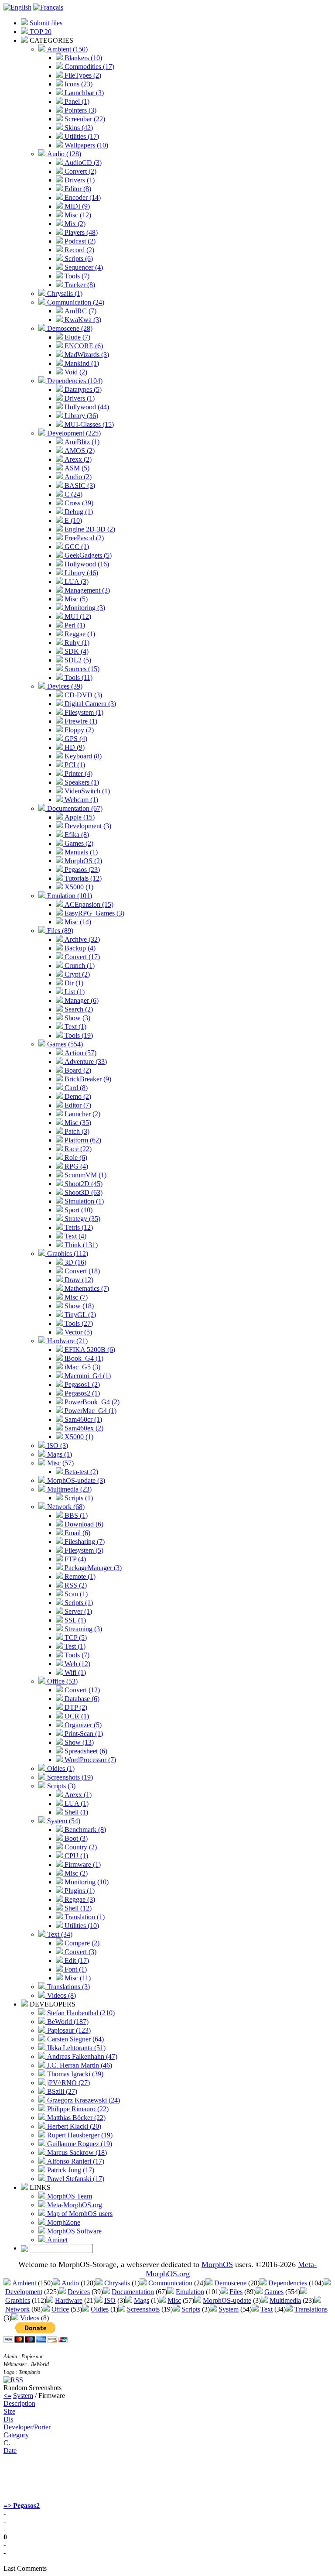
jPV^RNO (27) (68, 2083)
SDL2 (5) (77, 660)
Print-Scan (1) (83, 1734)
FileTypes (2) (82, 75)
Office (60, 2309)
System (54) (63, 1821)
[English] (17, 7)
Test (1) (74, 1646)
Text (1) (75, 1027)
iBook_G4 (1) (83, 1358)
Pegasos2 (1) (81, 1393)
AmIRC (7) (80, 311)
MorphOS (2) (82, 861)
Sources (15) (81, 669)
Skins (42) (78, 128)
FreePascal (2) (83, 538)
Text (267, 2309)
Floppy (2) (78, 730)
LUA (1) (76, 1803)
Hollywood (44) (86, 407)
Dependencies (288, 2283)
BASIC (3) (79, 485)
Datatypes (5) (82, 389)
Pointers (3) (80, 110)
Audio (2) (77, 477)
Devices (79, 2292)
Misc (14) (77, 922)
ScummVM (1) (85, 1175)
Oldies (100, 2309)
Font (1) (75, 1969)
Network (17, 2309)
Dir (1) (73, 983)
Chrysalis (117, 2283)
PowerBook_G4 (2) (91, 1402)
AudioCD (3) (82, 163)
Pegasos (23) (81, 870)
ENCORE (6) (83, 346)
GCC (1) (76, 547)
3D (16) (75, 1262)
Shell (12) (77, 1908)
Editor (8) (77, 189)
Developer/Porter (27, 2427)
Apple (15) (79, 817)
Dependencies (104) (74, 381)
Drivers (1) (79, 180)
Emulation (190, 2292)
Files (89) (59, 931)
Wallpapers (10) (85, 145)
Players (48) (80, 232)
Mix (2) (74, 224)
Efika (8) (76, 835)
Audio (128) (63, 154)
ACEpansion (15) (88, 904)
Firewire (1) (80, 721)
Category (16, 2435)
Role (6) (75, 1158)
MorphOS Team (69, 2196)
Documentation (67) (74, 808)
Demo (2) (77, 1096)
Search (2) (78, 1009)
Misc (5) (75, 599)
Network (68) (65, 1507)
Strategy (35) (82, 1219)
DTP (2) (75, 1707)
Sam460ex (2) (83, 1428)
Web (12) (77, 1664)
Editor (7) (77, 1105)
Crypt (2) (76, 974)
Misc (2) (75, 1873)
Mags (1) (59, 1454)
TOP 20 (40, 32)
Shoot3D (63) (83, 1192)
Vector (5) (77, 1332)
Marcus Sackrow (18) (76, 2152)
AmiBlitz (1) (81, 442)
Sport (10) (78, 1210)
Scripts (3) (60, 1786)
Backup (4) (79, 948)
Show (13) (78, 1742)
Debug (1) (78, 512)
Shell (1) (75, 1812)
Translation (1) (84, 1917)
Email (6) (77, 1533)
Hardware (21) (67, 1341)
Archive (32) (81, 939)
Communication (170, 2283)
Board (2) (77, 1070)
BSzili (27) (61, 2091)
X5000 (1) (78, 887)
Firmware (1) (82, 1864)
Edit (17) (76, 1960)
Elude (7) (77, 337)
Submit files (45, 23)
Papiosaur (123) (68, 2030)
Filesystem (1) (83, 712)
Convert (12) (81, 1690)
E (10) (72, 520)
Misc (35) (77, 1123)
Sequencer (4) (83, 267)
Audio (70, 2283)
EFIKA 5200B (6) (89, 1350)
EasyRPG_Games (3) (94, 913)
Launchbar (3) (83, 93)
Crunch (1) (79, 966)
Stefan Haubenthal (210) (80, 2013)
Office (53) (62, 1681)
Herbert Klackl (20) (73, 2126)
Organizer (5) (82, 1725)
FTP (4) (74, 1559)
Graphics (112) (67, 1254)
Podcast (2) (79, 241)
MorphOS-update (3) (75, 1480)
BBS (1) (75, 1515)
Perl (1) (74, 625)
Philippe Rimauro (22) (77, 2109)
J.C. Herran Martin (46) (79, 2065)
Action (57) (80, 1053)
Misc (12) (77, 215)
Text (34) (59, 1934)
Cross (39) (78, 503)
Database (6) (81, 1699)
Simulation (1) (83, 1201)
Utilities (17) (81, 136)
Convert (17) (81, 957)
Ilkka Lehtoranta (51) (75, 2048)
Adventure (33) (85, 1062)
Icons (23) (78, 84)
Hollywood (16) (86, 564)
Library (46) (80, 573)
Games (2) (78, 843)
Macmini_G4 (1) (87, 1376)
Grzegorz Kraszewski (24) (83, 2100)
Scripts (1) (78, 1498)
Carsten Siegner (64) (75, 2039)
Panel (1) (76, 101)
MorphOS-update (227, 2300)
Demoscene (230, 2283)
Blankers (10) (82, 58)
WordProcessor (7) (89, 1760)
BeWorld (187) (67, 2022)
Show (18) (78, 1306)
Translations (311, 2309)
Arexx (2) (77, 459)
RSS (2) (75, 1585)
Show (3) (77, 1018)
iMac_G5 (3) (82, 1367)
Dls (8, 2419)
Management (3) (86, 590)
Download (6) (83, 1524)
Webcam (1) (80, 800)
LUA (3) (76, 581)
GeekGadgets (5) (87, 555)
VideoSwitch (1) (86, 791)
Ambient (24, 2283)
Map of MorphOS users (79, 2214)
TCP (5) (75, 1638)
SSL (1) (74, 1620)
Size (9, 2411)
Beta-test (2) (80, 1472)
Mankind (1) (81, 363)
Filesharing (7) (84, 1542)
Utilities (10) (81, 1926)
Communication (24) (75, 302)
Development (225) (73, 433)
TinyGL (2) (79, 1315)
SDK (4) (76, 651)
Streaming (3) (82, 1629)
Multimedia (285, 2300)
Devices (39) (64, 686)
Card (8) (75, 1088)
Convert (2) (80, 171)
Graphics (18, 2300)
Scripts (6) (78, 259)
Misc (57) (60, 1463)
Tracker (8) (79, 285)
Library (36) (80, 416)
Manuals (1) (80, 852)
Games (274, 2292)
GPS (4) (75, 739)
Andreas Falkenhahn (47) (81, 2056)
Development (24, 2292)
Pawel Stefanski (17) (75, 2179)
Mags (142, 2300)
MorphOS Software (73, 2231)
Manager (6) (81, 1000)
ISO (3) (57, 1446)
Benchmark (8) (84, 1830)
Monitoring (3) (84, 608)
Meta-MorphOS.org (74, 2205)
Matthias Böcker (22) (75, 2118)
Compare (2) (81, 1943)
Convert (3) (80, 1952)
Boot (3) (75, 1838)
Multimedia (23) (68, 1489)
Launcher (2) (82, 1114)
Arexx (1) (77, 1795)
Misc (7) (75, 1297)
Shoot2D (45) (83, 1184)
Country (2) (80, 1847)
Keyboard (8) (82, 756)
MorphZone (63, 2222)
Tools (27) (78, 1323)
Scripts (191, 2309)
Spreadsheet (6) (85, 1751)
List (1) (74, 992)
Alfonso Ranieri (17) (75, 2161)
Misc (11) (77, 1978)
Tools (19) (78, 1035)
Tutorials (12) (82, 878)
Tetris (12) (78, 1227)
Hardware (69, 2300)
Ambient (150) (67, 49)
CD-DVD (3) (82, 695)
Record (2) (79, 250)
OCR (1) (76, 1716)
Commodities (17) (89, 67)
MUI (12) (77, 616)
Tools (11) (78, 677)
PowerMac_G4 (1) (90, 1411)
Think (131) (80, 1245)
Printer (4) (78, 773)
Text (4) (75, 1236)
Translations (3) (68, 1987)
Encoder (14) (82, 197)
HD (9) (74, 747)
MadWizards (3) (86, 355)
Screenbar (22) (84, 119)
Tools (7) (76, 276)
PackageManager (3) (92, 1568)
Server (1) (77, 1611)
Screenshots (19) (69, 1777)
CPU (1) (75, 1856)
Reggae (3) (79, 1899)
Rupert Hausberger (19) (79, 2135)
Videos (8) (61, 1995)
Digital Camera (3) (89, 704)
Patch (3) (76, 1131)
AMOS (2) (79, 451)
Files (236, 2292)
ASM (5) (76, 468)
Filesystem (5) (83, 1550)
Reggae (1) (79, 634)
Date (10, 2451)
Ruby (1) (76, 643)
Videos (30, 2318)
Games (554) (64, 1044)
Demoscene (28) (69, 328)
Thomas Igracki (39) (74, 2074)
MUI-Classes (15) (88, 424)
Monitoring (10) (86, 1882)
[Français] (48, 7)
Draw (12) (78, 1280)
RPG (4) (75, 1166)
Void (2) (75, 372)
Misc (174, 2300)
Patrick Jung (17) (70, 2170)
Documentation (133, 2292)
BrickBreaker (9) (87, 1079)
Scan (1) (75, 1594)
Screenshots (143, 2309)
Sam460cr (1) (82, 1419)
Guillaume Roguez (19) (79, 2144)
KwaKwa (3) (82, 320)
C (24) (73, 494)
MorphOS (217, 2264)
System (229, 2309)
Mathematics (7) (86, 1288)
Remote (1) (79, 1576)
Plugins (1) (79, 1891)
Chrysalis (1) (64, 293)
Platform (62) (82, 1140)
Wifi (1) (74, 1672)
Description (19, 2403)
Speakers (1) (81, 782)
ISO (110, 2300)
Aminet (56, 2240)
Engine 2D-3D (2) (89, 529)
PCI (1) (74, 765)
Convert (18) (81, 1271)
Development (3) (87, 826)
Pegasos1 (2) (81, 1384)
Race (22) (77, 1149)
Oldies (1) (60, 1768)
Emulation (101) (69, 896)
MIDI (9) (76, 206)
